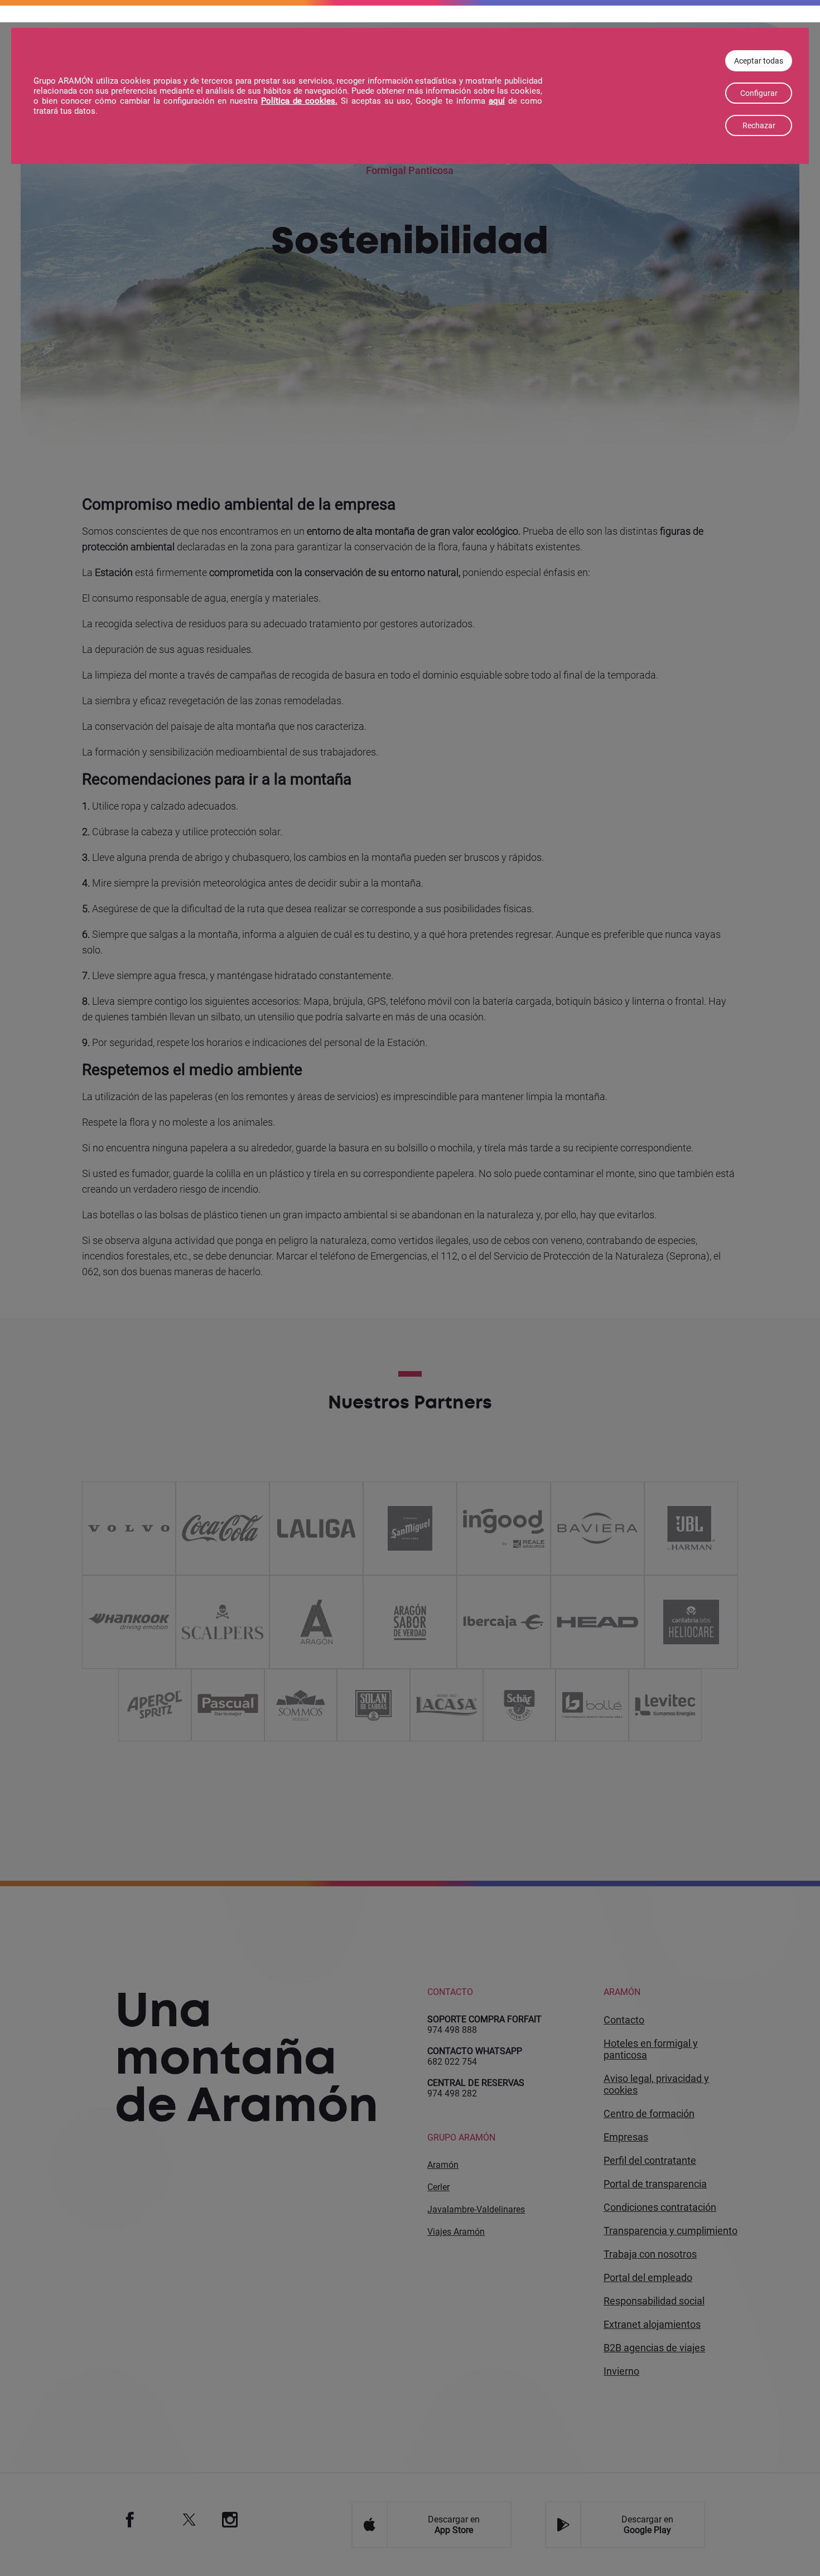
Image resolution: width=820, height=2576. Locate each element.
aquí (497, 101)
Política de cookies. (299, 101)
